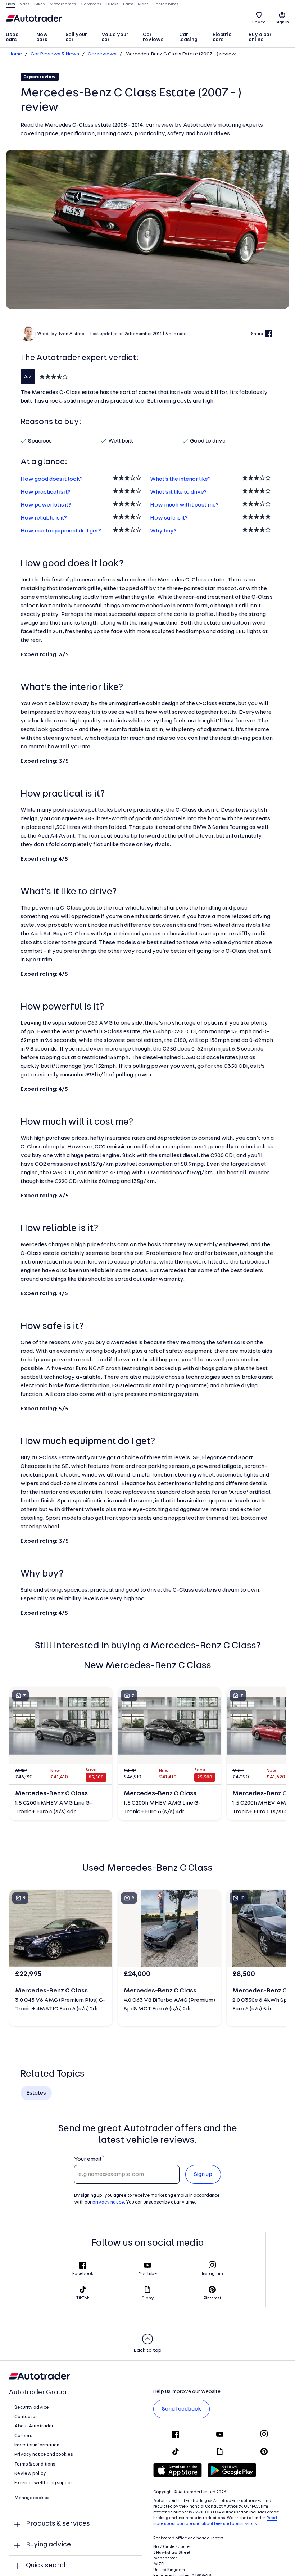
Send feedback (181, 2409)
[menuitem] (18, 38)
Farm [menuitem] (128, 4)
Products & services (58, 2524)
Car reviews (153, 37)
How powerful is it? (46, 505)
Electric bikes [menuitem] (166, 4)
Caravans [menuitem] (91, 4)
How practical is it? (46, 492)
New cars (42, 37)
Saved (259, 22)
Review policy (30, 2474)
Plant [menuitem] (143, 4)
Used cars (12, 37)
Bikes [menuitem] (40, 4)
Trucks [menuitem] (112, 4)
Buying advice (48, 2545)
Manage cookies (32, 2498)
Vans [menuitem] (25, 4)
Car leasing (188, 37)
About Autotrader (34, 2426)
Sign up (203, 2174)
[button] (147, 229)
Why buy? (163, 531)
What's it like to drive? (178, 492)
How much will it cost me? (184, 505)
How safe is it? (169, 518)
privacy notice (108, 2202)
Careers (23, 2436)
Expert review (40, 77)
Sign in (282, 22)
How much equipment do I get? (61, 531)
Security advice (32, 2407)
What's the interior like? (180, 479)
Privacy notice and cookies (44, 2455)
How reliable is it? (44, 518)
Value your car (115, 37)
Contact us (26, 2417)
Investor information (37, 2445)
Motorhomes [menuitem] (63, 4)
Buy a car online (260, 37)
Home (15, 54)
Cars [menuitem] (10, 4)
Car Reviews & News (55, 54)
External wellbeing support (44, 2483)
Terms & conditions (35, 2464)
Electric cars (222, 37)
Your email (88, 2159)
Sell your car (76, 37)
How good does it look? (52, 479)
